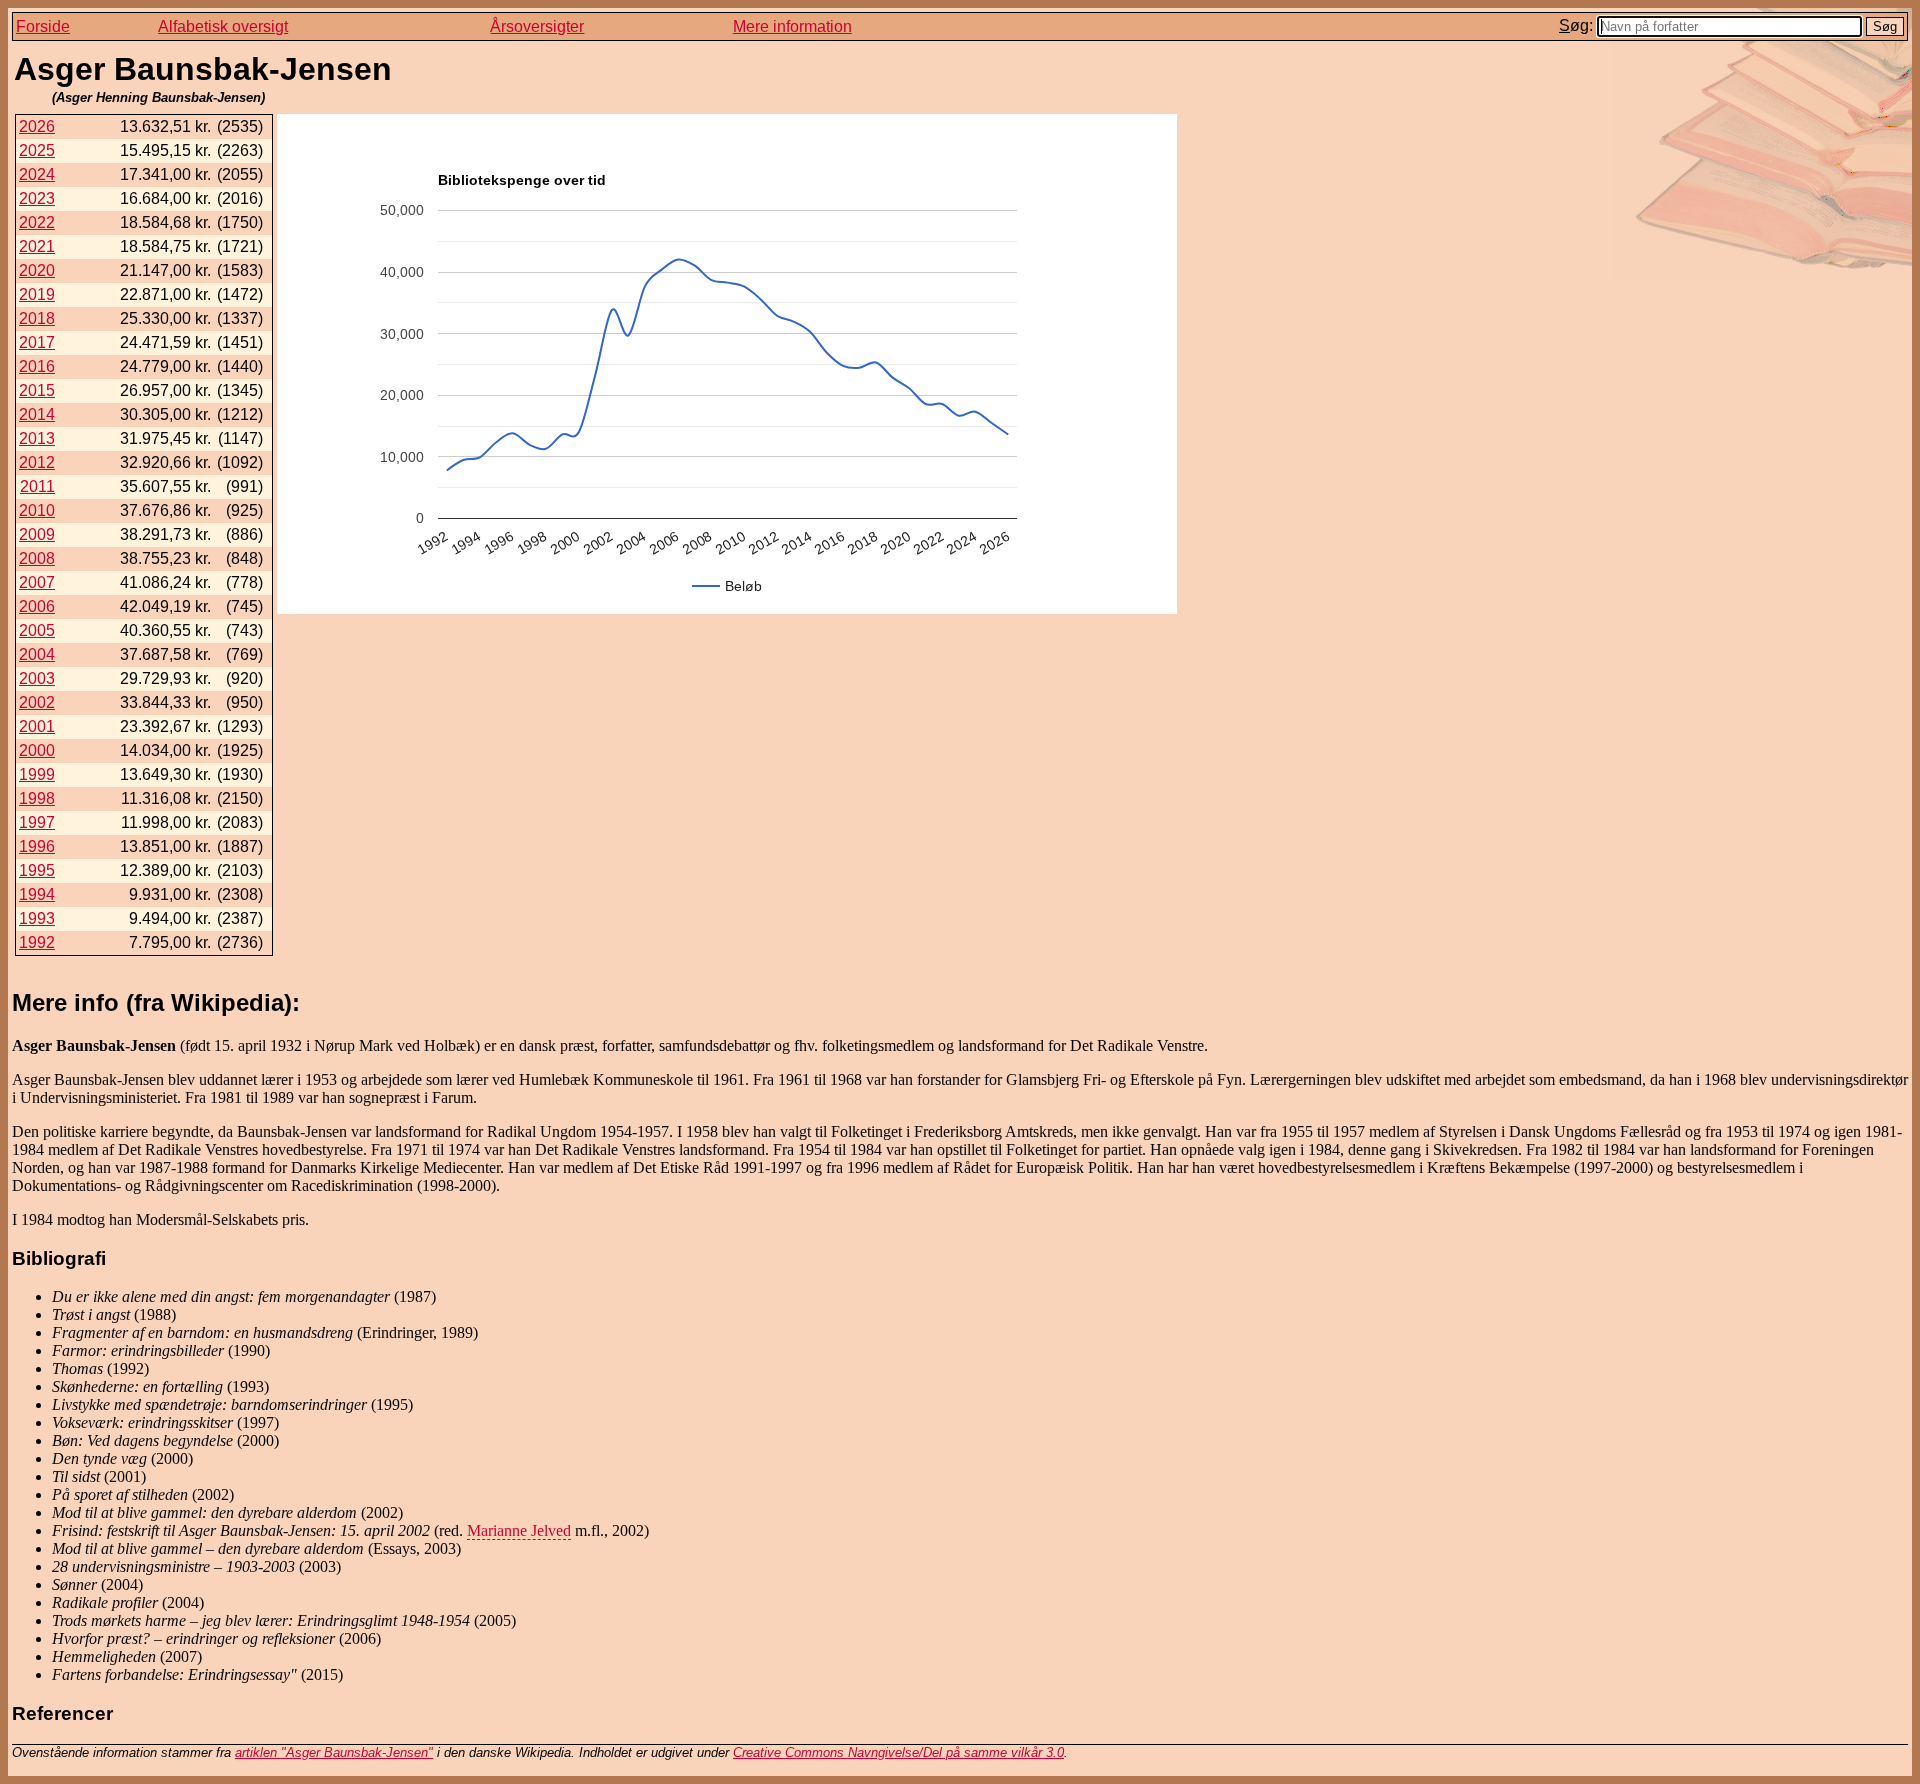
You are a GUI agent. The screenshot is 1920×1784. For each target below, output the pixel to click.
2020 (37, 270)
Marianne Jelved (519, 1530)
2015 (37, 390)
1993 (37, 918)
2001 (37, 726)
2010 (37, 510)
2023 (37, 198)
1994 (37, 894)
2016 (37, 366)
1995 (37, 870)
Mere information (792, 26)
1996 (37, 846)
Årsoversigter (537, 26)
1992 (37, 942)
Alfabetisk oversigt (223, 26)
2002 (37, 702)
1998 (37, 798)
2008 (37, 558)
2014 (37, 414)
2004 (37, 654)
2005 (37, 630)
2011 (37, 486)
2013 (37, 438)
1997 (37, 822)
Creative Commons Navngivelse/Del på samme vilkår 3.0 (898, 1752)
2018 (37, 318)
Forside (43, 26)
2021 (37, 246)
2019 (37, 294)
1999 (37, 774)
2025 (37, 150)
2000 (37, 750)
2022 (37, 222)
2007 (37, 582)
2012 (37, 462)
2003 (37, 678)
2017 (37, 342)
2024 (37, 174)
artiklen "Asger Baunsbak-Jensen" (334, 1752)
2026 (37, 126)
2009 (37, 534)
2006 (37, 606)
